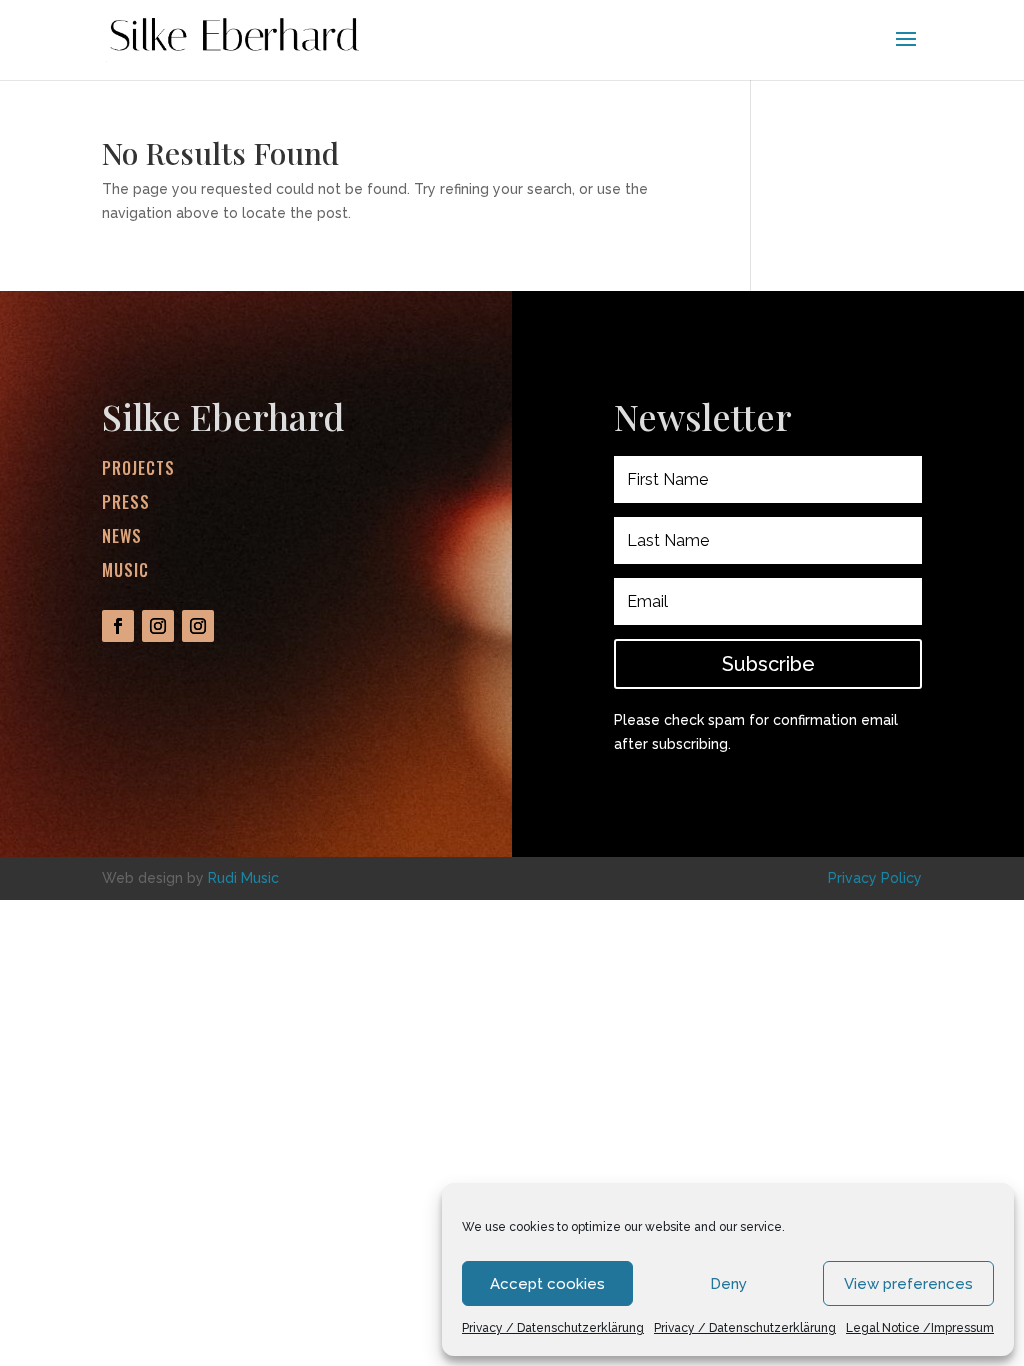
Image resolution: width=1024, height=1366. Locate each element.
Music (125, 570)
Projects (138, 468)
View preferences (908, 1284)
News (122, 536)
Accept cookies (547, 1284)
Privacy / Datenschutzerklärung (553, 1328)
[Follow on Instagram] (158, 626)
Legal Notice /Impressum (920, 1328)
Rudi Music (243, 878)
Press (126, 502)
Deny (728, 1284)
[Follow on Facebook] (118, 626)
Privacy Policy (875, 878)
